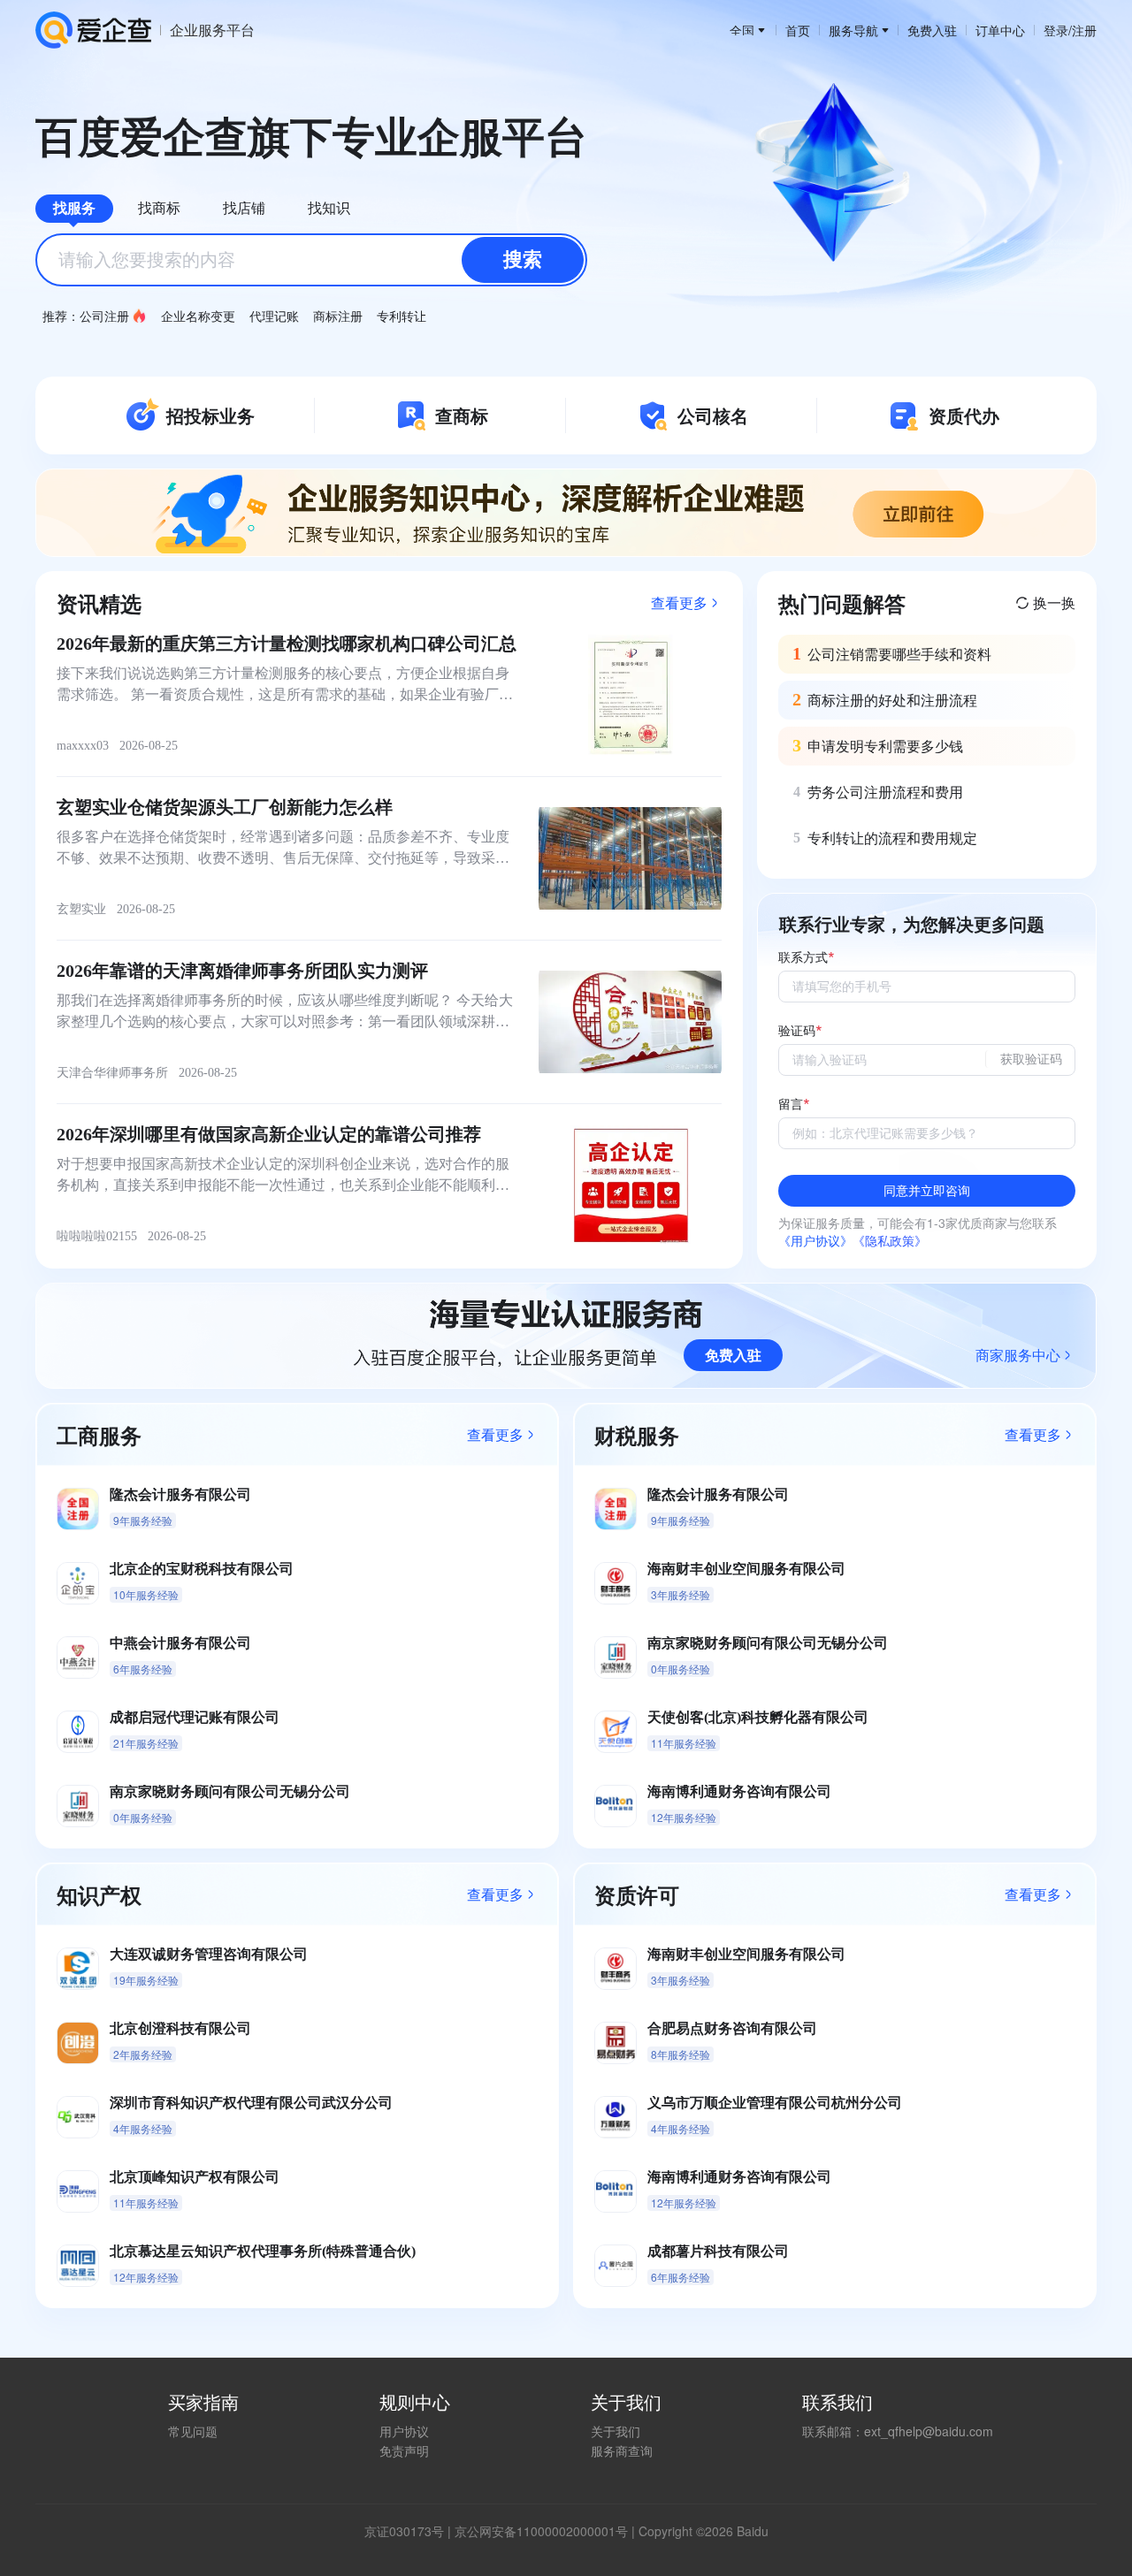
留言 (791, 1105)
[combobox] (311, 260)
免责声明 (404, 2450)
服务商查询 (622, 2450)
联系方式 (803, 958)
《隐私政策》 (890, 1240)
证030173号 (410, 2531)
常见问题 (193, 2431)
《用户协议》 (815, 1240)
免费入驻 (932, 30)
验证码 (797, 1031)
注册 (1084, 30)
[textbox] (311, 260)
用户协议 (404, 2431)
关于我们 (616, 2431)
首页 (798, 30)
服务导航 (853, 30)
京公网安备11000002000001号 (541, 2531)
